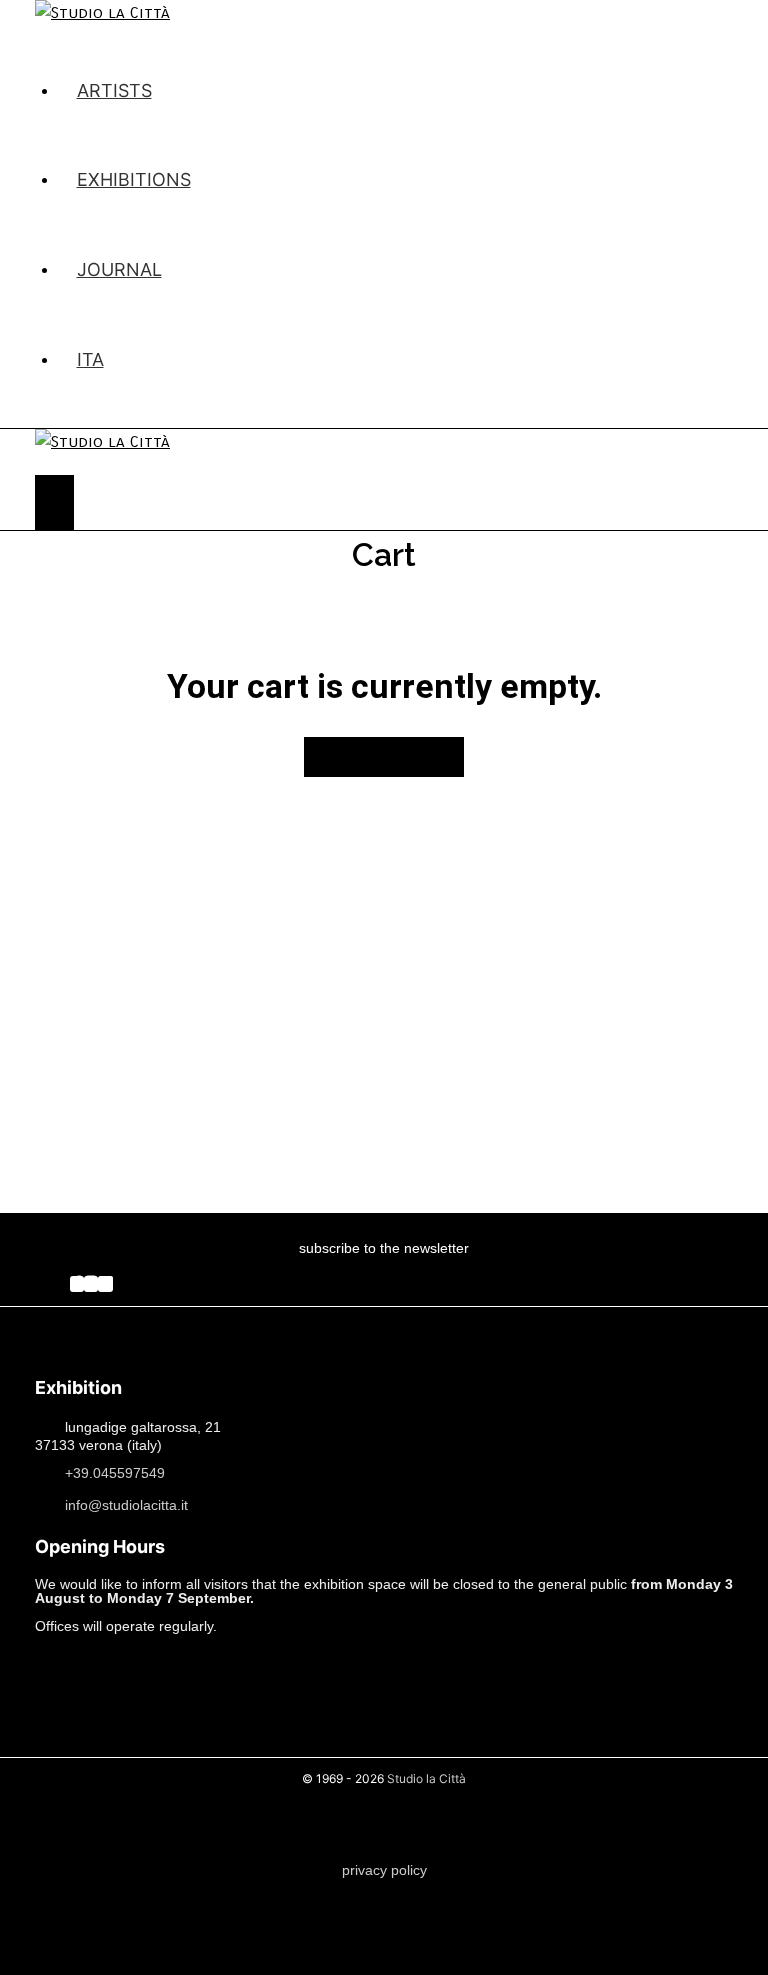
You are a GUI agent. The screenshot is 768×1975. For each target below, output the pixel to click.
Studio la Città (426, 1778)
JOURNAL (119, 269)
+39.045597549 (115, 1472)
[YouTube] (105, 1284)
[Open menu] (54, 502)
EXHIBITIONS (134, 179)
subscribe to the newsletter (384, 1248)
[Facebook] (77, 1284)
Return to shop (384, 756)
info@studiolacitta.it (126, 1504)
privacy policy (384, 1870)
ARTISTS (114, 90)
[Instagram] (91, 1284)
